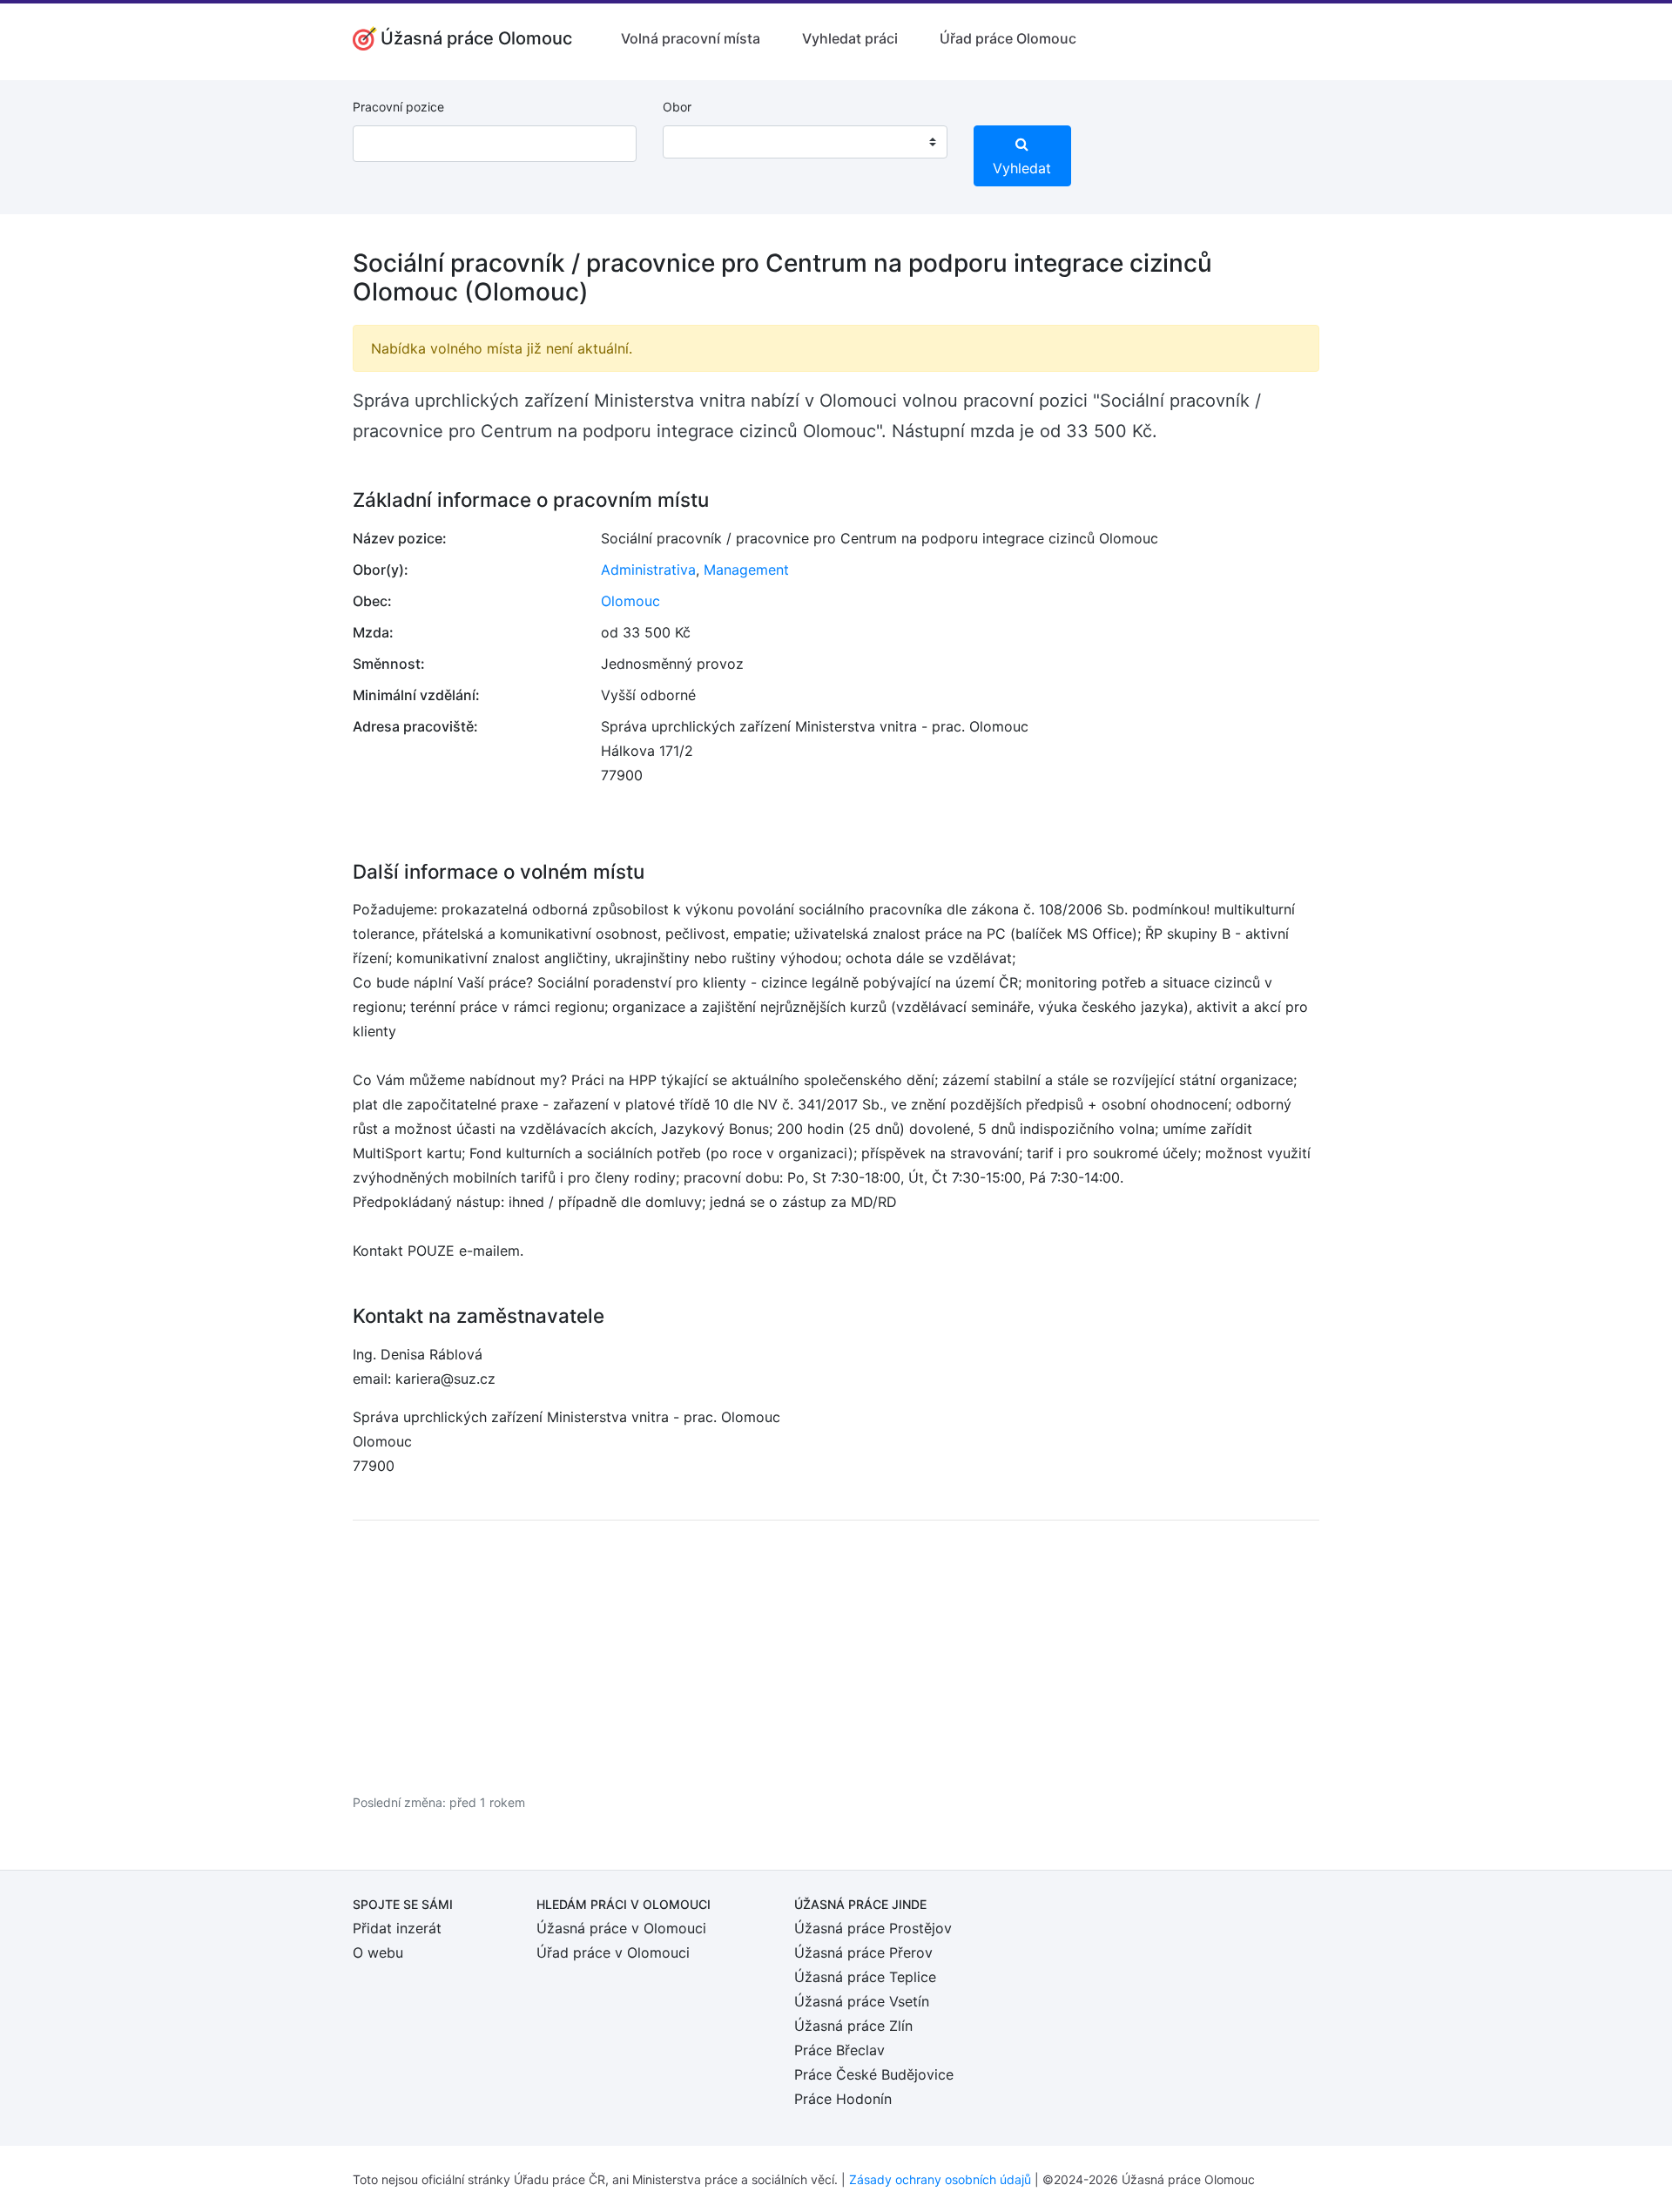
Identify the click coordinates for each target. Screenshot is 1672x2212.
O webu (378, 1952)
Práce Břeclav (839, 2050)
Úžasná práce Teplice (865, 1977)
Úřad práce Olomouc (1008, 38)
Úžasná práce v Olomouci (621, 1928)
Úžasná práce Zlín (853, 2026)
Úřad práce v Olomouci (613, 1952)
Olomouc (630, 601)
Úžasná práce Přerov (863, 1952)
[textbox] (698, 142)
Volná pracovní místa (691, 38)
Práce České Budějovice (874, 2074)
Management (746, 570)
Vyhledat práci (850, 38)
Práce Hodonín (843, 2099)
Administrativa (648, 570)
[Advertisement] (836, 1656)
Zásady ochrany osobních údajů (940, 2179)
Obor (677, 107)
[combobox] (805, 142)
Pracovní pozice (398, 107)
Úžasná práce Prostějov (873, 1928)
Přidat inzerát (397, 1928)
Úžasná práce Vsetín (862, 2001)
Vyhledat (1022, 168)
